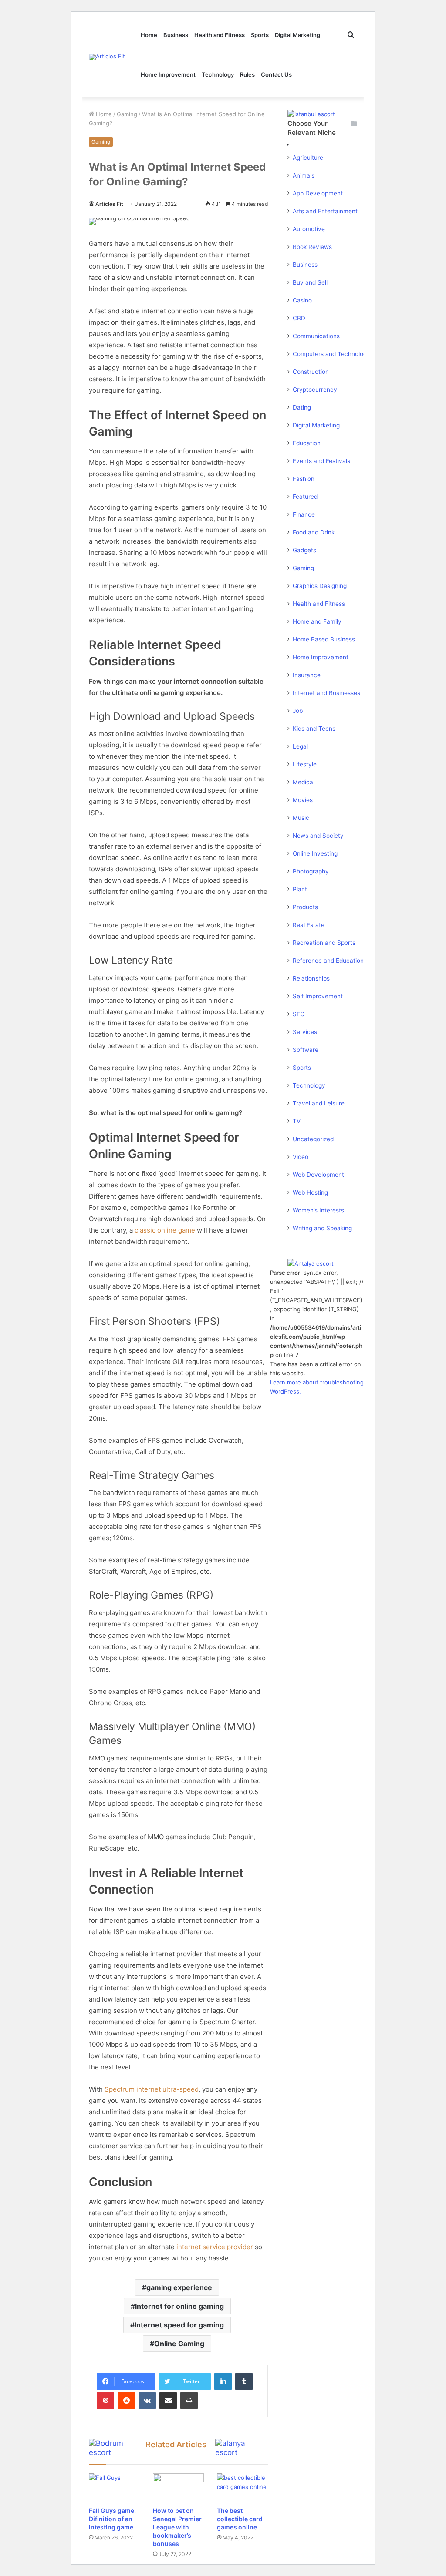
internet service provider (215, 2247)
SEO (299, 1014)
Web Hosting (310, 1192)
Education (307, 443)
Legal (300, 746)
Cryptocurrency (315, 390)
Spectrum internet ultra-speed (152, 2089)
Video (301, 1157)
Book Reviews (312, 247)
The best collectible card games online (240, 2519)
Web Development (318, 1175)
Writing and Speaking (322, 1228)
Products (305, 907)
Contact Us (276, 74)
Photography (311, 871)
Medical (304, 782)
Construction (311, 372)
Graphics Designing (320, 586)
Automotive (309, 229)
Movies (303, 800)
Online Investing (315, 853)
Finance (304, 514)
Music (301, 818)
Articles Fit (109, 204)
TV (297, 1121)
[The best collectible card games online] (242, 2488)
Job (298, 711)
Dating (302, 407)
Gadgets (304, 550)
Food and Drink (314, 532)
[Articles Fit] (107, 57)
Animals (304, 175)
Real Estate (309, 925)
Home (149, 35)
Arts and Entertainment (325, 211)
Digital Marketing (297, 35)
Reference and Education (328, 961)
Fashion (304, 479)
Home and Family (317, 621)
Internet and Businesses (326, 693)
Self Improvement (318, 996)
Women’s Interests (318, 1210)
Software (306, 1050)
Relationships (311, 978)
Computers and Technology (331, 354)
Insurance (307, 675)
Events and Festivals (321, 461)
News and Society (318, 836)
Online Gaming (179, 2344)
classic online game (165, 1230)
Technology (218, 74)
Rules (247, 74)
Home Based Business (324, 639)
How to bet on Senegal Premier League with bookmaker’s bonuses (177, 2527)
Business (176, 35)
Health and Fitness (220, 35)
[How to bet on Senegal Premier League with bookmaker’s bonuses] (178, 2488)
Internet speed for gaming (179, 2325)
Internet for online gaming (179, 2306)
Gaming (127, 114)
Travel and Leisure (319, 1103)
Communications (316, 336)
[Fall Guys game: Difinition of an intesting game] (114, 2488)
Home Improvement (168, 74)
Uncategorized (313, 1139)
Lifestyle (305, 764)
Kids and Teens (314, 729)
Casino (302, 300)
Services (305, 1032)
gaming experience (179, 2287)
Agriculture (308, 158)
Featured (305, 497)
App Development (318, 193)
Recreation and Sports (324, 943)
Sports (260, 35)
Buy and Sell (310, 282)
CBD (299, 318)
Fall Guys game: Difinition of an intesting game (112, 2519)
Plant (300, 889)
